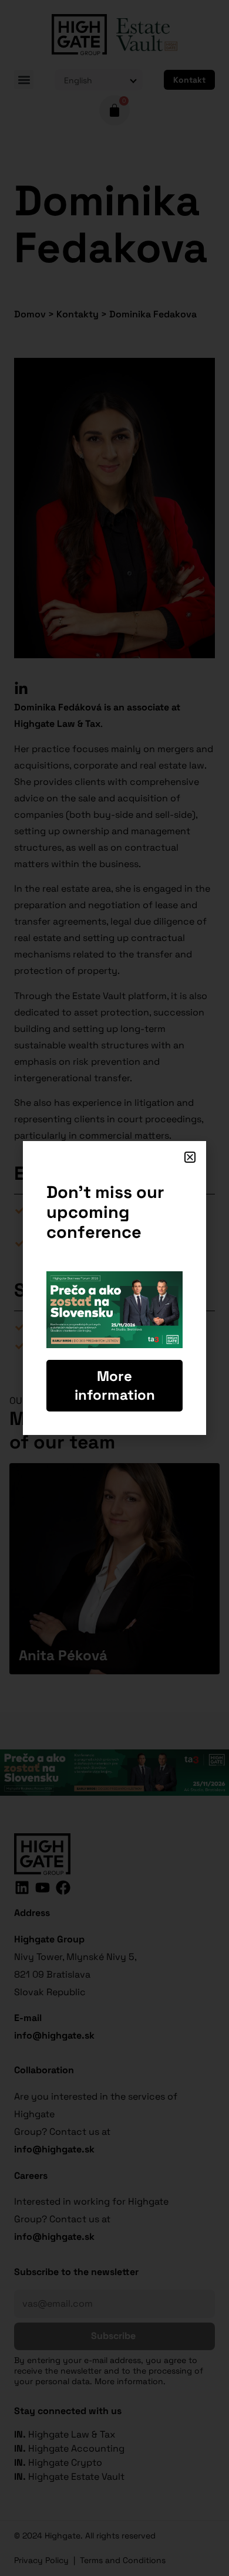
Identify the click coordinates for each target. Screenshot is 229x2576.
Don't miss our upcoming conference (105, 1212)
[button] (190, 1157)
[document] (114, 1288)
